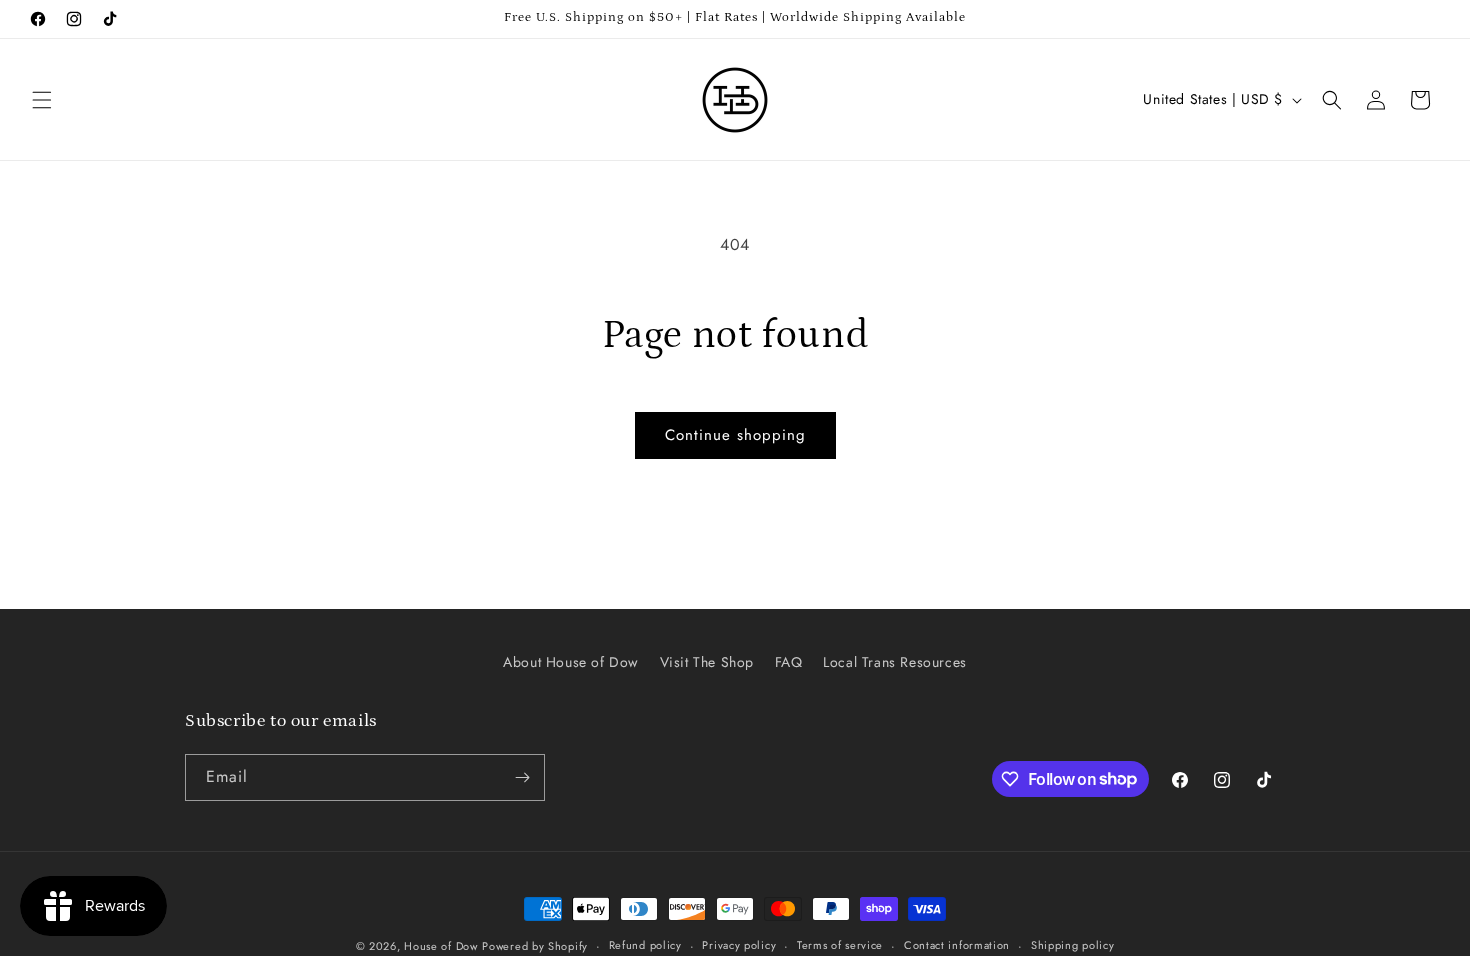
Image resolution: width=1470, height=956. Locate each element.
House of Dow (440, 946)
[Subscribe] (522, 777)
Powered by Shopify (535, 946)
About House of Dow (571, 662)
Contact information (957, 945)
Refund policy (645, 945)
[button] (42, 100)
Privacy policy (739, 945)
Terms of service (840, 945)
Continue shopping (735, 435)
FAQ (789, 662)
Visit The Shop (707, 662)
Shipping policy (1073, 945)
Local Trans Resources (895, 662)
